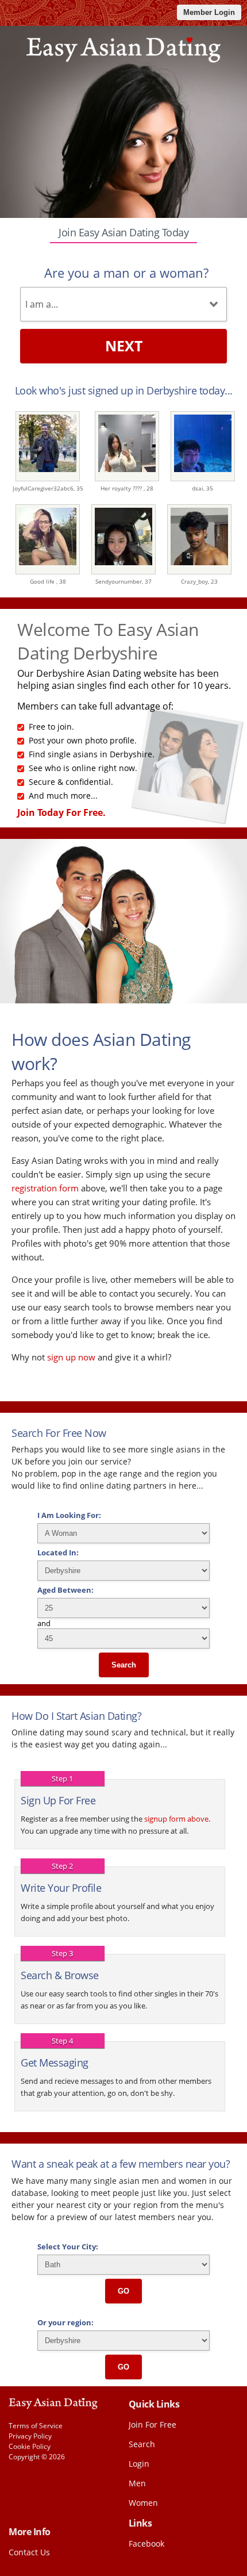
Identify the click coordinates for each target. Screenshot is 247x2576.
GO (123, 2291)
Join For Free (153, 2424)
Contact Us (29, 2552)
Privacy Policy (30, 2436)
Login (139, 2464)
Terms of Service (36, 2426)
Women (143, 2503)
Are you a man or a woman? (126, 273)
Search (124, 1665)
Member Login (209, 12)
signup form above (176, 1819)
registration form (45, 1188)
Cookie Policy (30, 2446)
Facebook (146, 2544)
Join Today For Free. (61, 812)
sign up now (71, 1357)
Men (137, 2483)
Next (124, 346)
